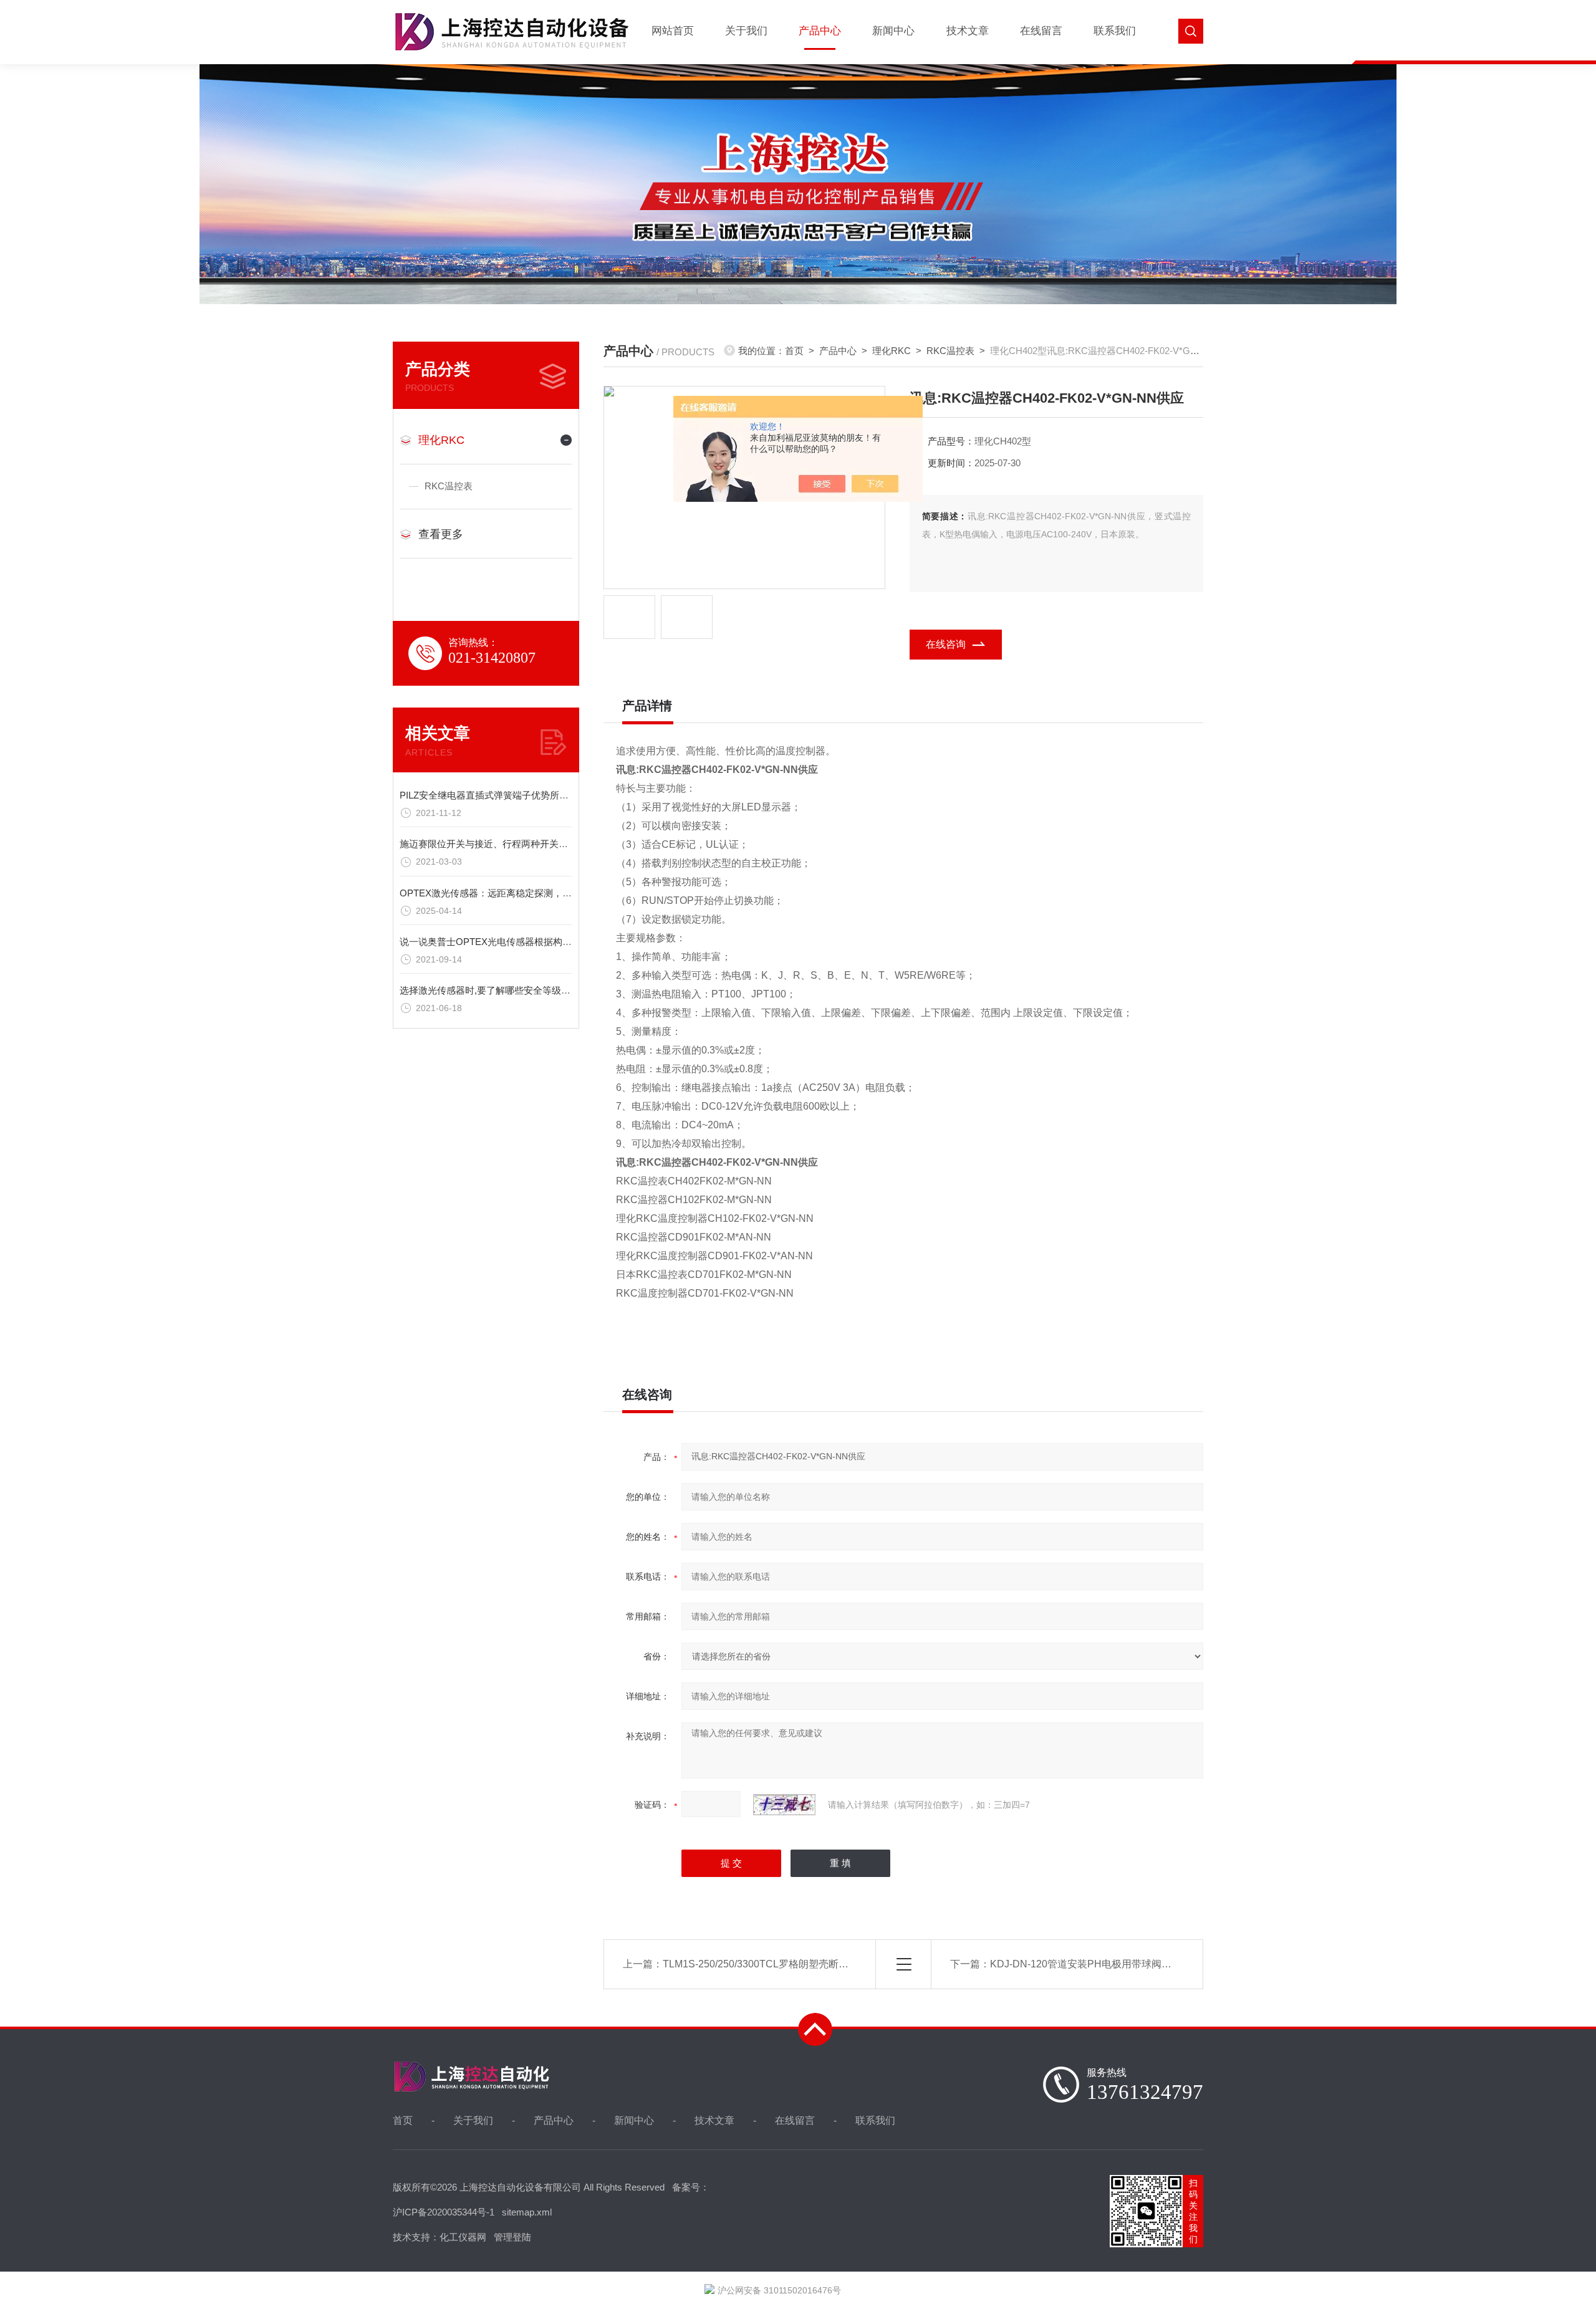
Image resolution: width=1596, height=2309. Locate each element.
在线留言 (1041, 31)
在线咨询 (946, 644)
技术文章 (968, 31)
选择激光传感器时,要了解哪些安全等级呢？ (490, 990)
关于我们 (746, 31)
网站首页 (673, 31)
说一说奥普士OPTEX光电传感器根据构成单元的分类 (509, 942)
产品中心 (820, 31)
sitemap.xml (527, 2212)
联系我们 (1115, 31)
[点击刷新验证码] (784, 1805)
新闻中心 (893, 31)
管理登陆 (512, 2237)
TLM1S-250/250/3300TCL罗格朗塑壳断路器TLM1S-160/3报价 (801, 1964)
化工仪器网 (463, 2237)
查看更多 (441, 534)
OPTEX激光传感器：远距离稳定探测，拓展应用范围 (509, 893)
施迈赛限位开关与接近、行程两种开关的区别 (493, 844)
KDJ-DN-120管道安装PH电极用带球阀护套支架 (1096, 1964)
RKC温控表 (449, 486)
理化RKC (441, 440)
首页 (794, 351)
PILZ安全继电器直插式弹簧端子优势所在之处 (493, 795)
